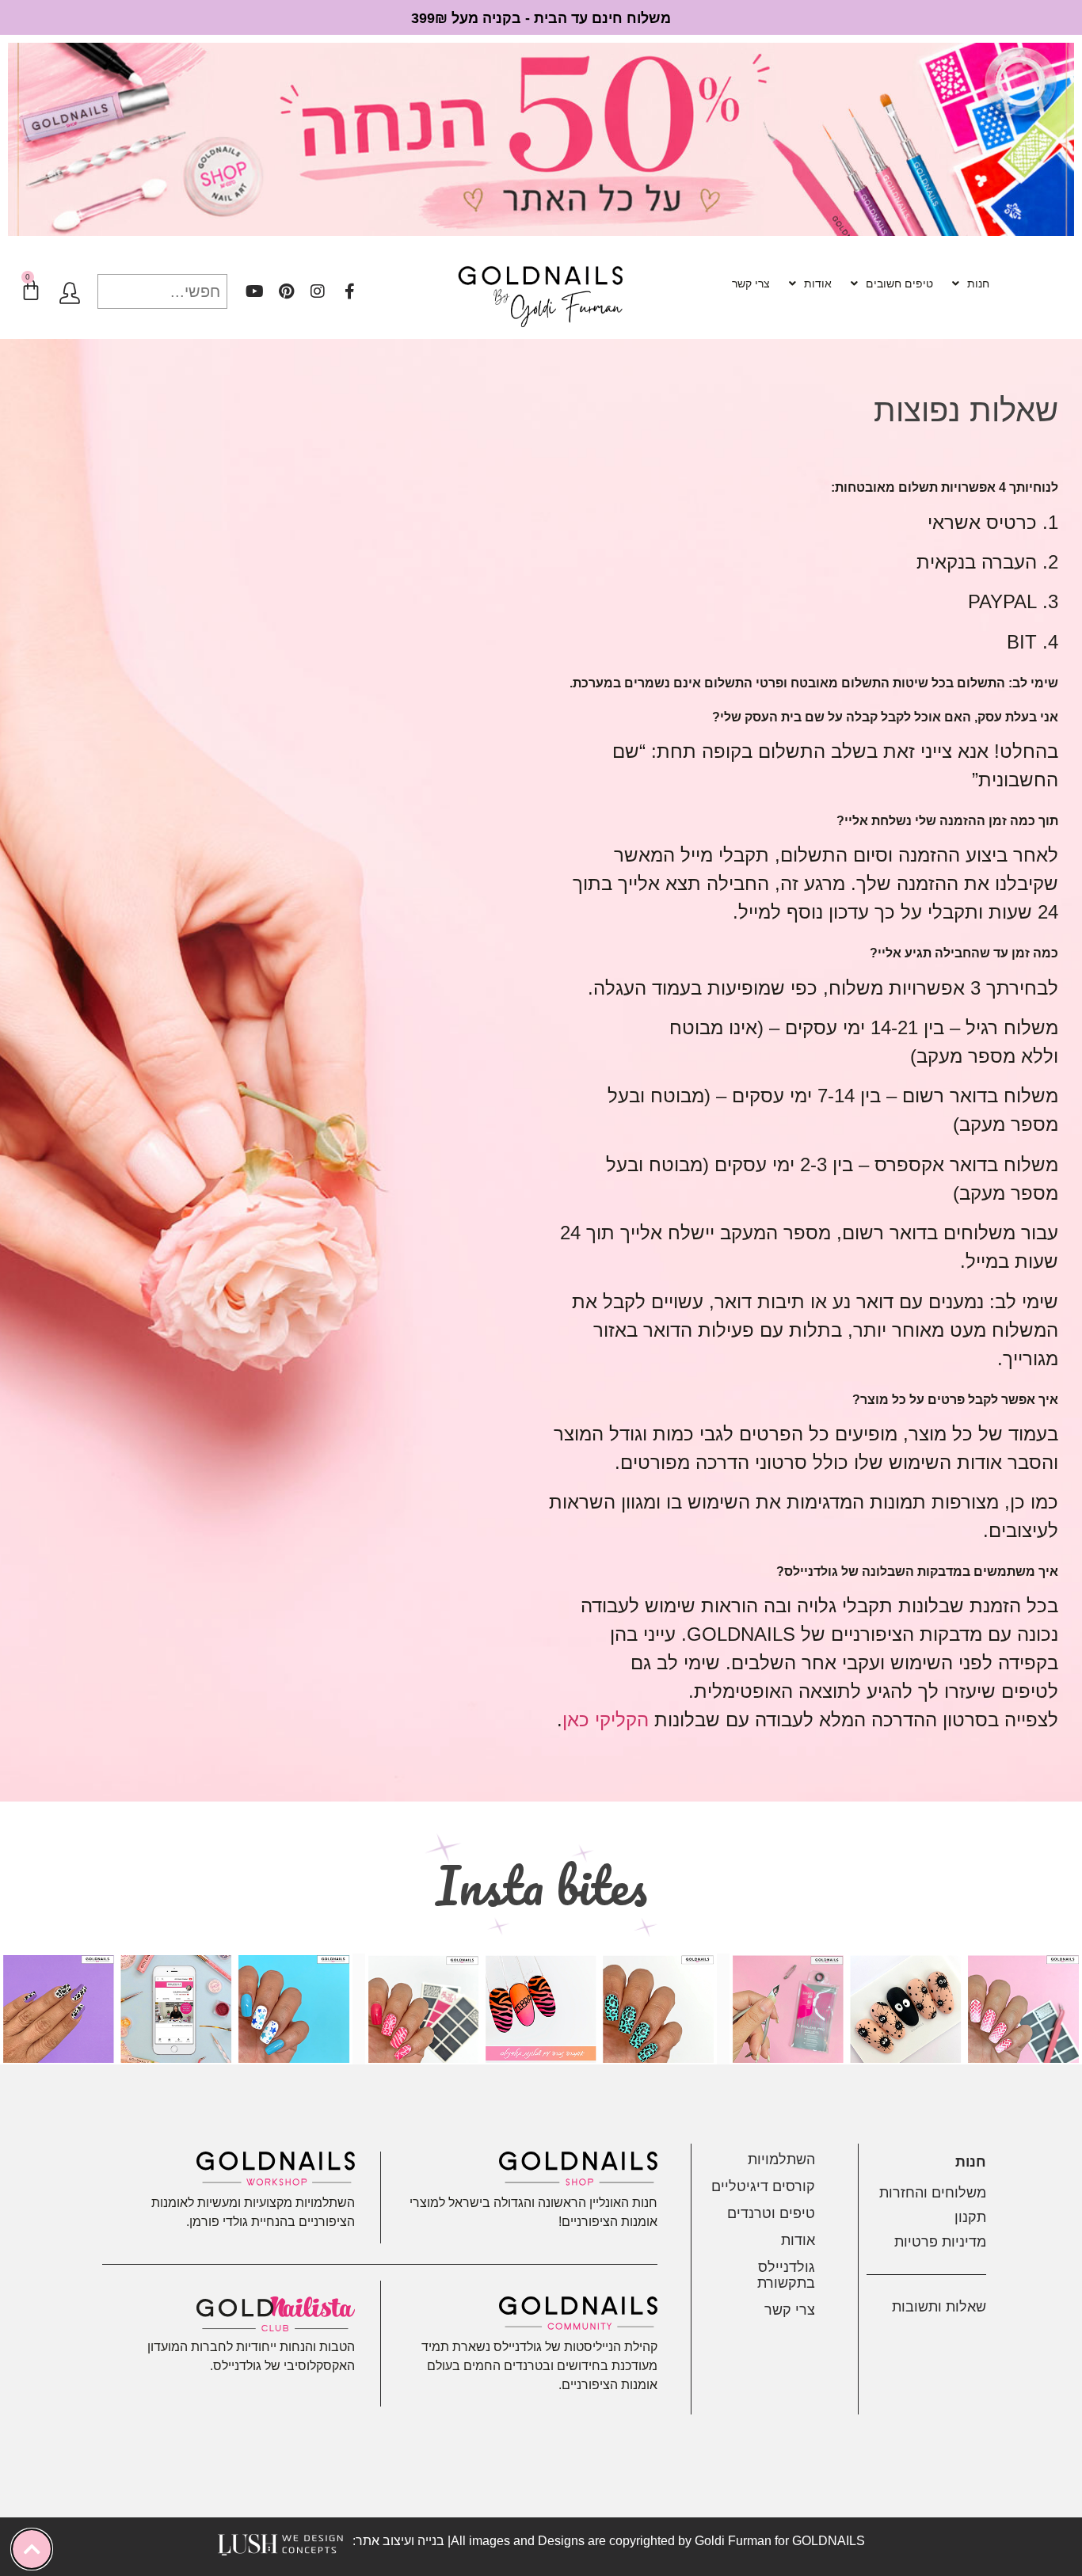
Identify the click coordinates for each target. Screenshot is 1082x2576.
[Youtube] (254, 291)
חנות (978, 283)
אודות (818, 283)
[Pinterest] (286, 291)
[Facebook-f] (349, 291)
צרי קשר (751, 283)
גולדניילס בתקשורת (786, 2275)
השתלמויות (781, 2159)
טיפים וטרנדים (771, 2213)
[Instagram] (318, 291)
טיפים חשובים (899, 283)
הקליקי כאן (606, 1720)
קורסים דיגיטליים (763, 2186)
